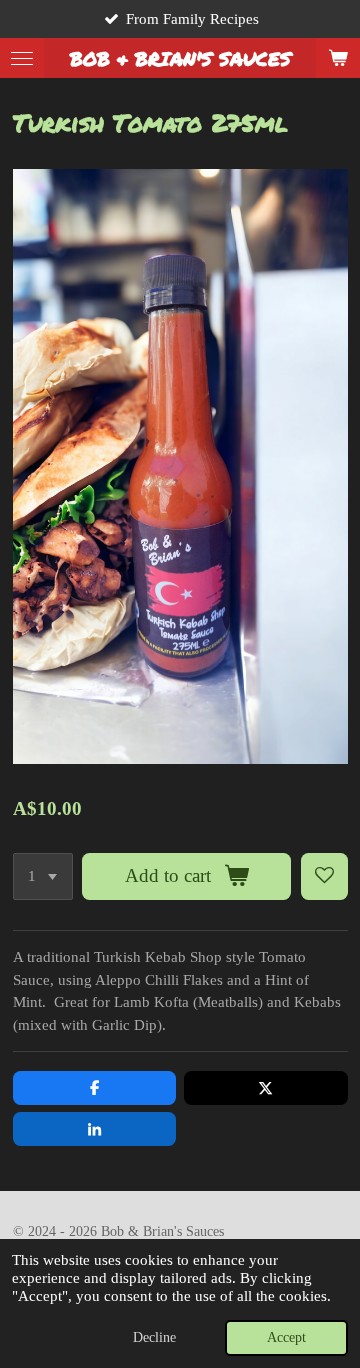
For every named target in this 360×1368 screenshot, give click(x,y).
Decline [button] (154, 1337)
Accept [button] (286, 1337)
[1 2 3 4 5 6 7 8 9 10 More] (43, 876)
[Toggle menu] (22, 58)
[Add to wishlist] (324, 876)
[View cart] (338, 58)
